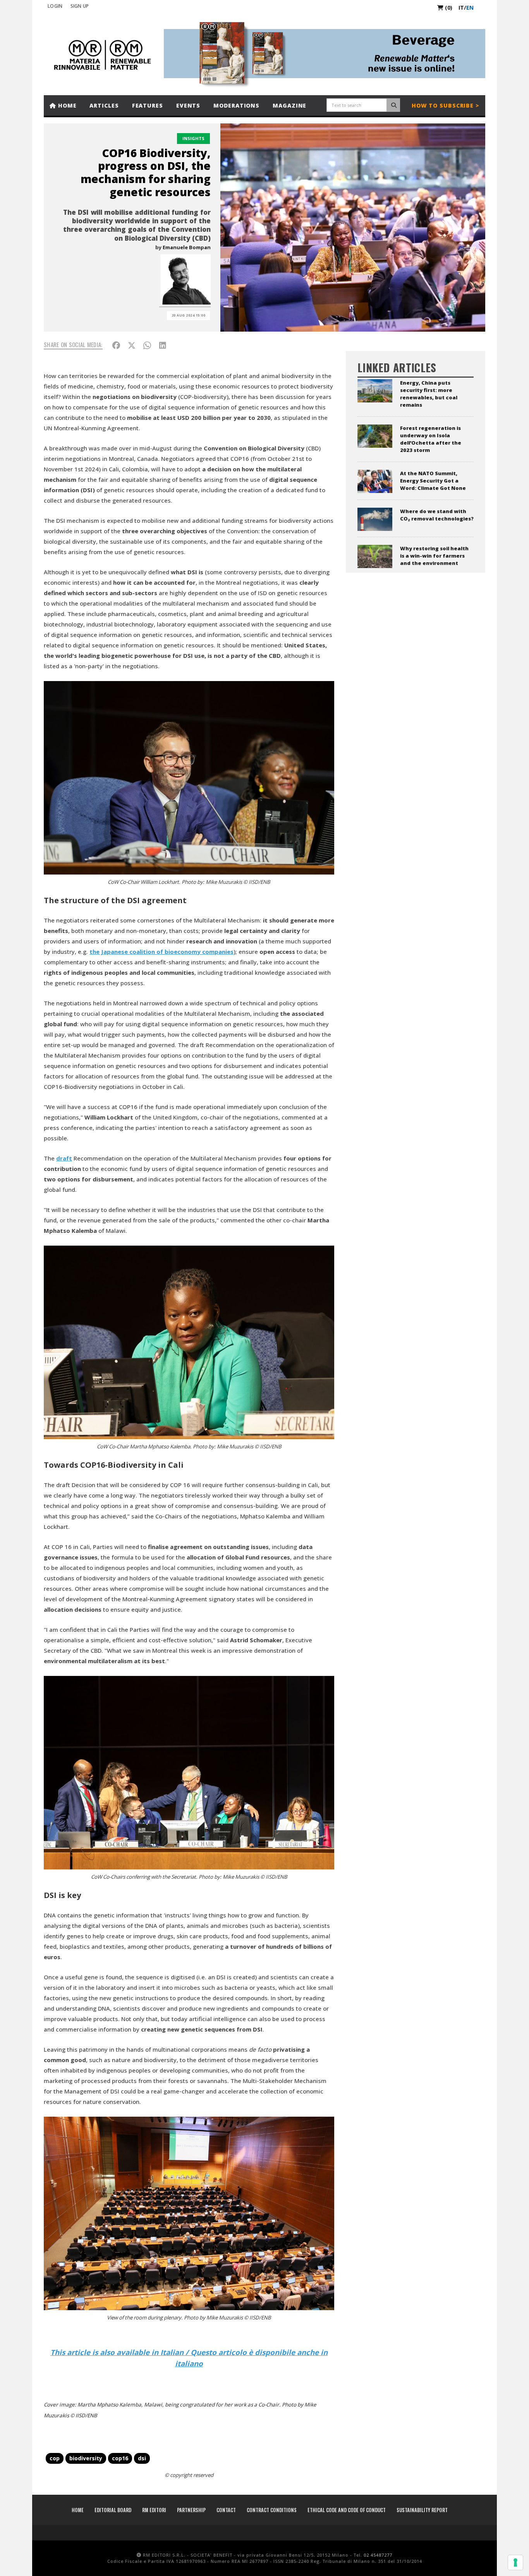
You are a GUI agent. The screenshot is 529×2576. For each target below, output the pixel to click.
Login (55, 6)
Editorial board (113, 2510)
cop (55, 2458)
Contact (226, 2510)
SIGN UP (80, 6)
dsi (142, 2458)
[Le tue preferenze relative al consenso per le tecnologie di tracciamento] (515, 2562)
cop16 (120, 2458)
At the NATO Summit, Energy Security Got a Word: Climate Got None (433, 481)
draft (64, 1158)
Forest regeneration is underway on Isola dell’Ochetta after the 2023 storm (431, 439)
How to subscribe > (446, 105)
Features (148, 105)
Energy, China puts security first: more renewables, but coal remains (429, 394)
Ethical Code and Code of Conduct (347, 2510)
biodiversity (86, 2458)
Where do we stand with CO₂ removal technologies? (437, 515)
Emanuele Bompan (187, 247)
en (470, 8)
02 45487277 (378, 2555)
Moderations (236, 105)
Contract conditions (272, 2510)
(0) (448, 8)
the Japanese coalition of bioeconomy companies (161, 952)
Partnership (191, 2510)
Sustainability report (422, 2510)
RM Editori (154, 2510)
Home (66, 105)
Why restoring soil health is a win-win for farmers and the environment (434, 556)
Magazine (289, 105)
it (461, 8)
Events (188, 105)
